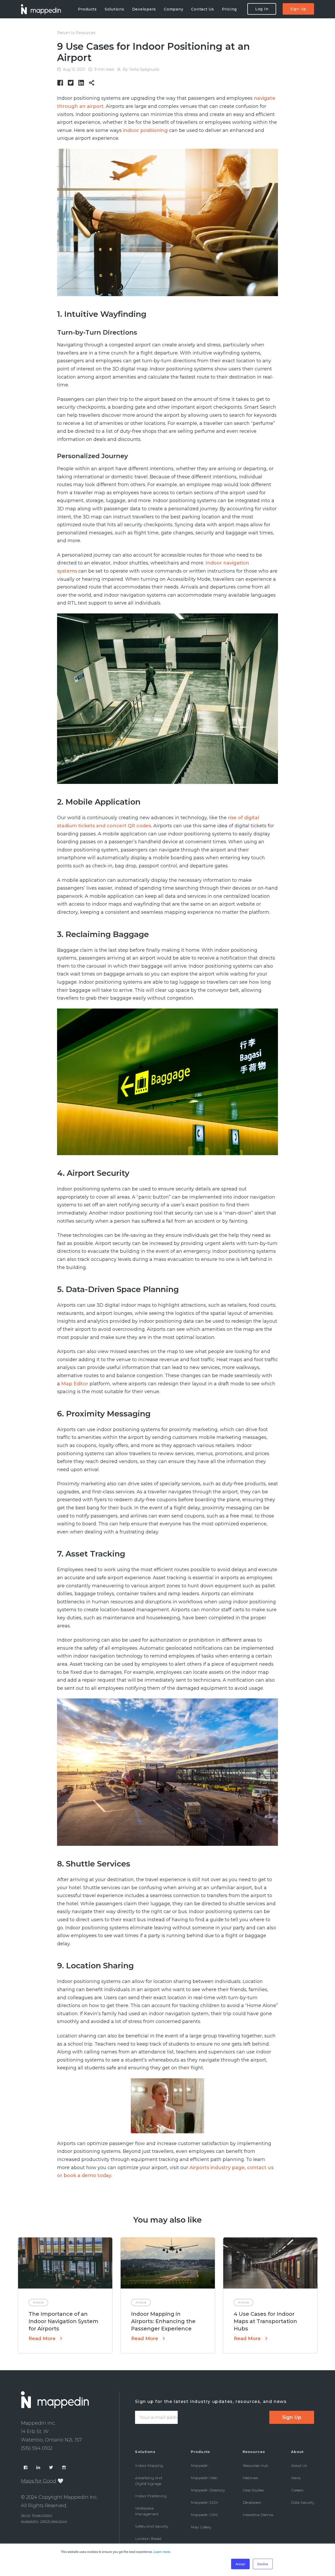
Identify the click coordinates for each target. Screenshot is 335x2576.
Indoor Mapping (149, 2466)
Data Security (303, 2502)
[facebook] (60, 83)
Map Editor (75, 1384)
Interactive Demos (258, 2515)
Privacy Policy (42, 2515)
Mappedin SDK (204, 2502)
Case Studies (253, 2490)
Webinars (250, 2478)
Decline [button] (263, 2564)
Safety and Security (151, 2526)
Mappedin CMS (204, 2515)
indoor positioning (145, 130)
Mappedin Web (204, 2478)
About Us (299, 2466)
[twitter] (71, 83)
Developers (252, 2502)
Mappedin (200, 2466)
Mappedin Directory (208, 2490)
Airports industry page (217, 2168)
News (296, 2478)
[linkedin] (81, 83)
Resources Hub (255, 2466)
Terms (26, 2515)
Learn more (162, 2552)
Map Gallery (201, 2527)
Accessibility (30, 2521)
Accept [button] (240, 2564)
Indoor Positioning (151, 2496)
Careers (297, 2490)
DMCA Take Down (54, 2521)
